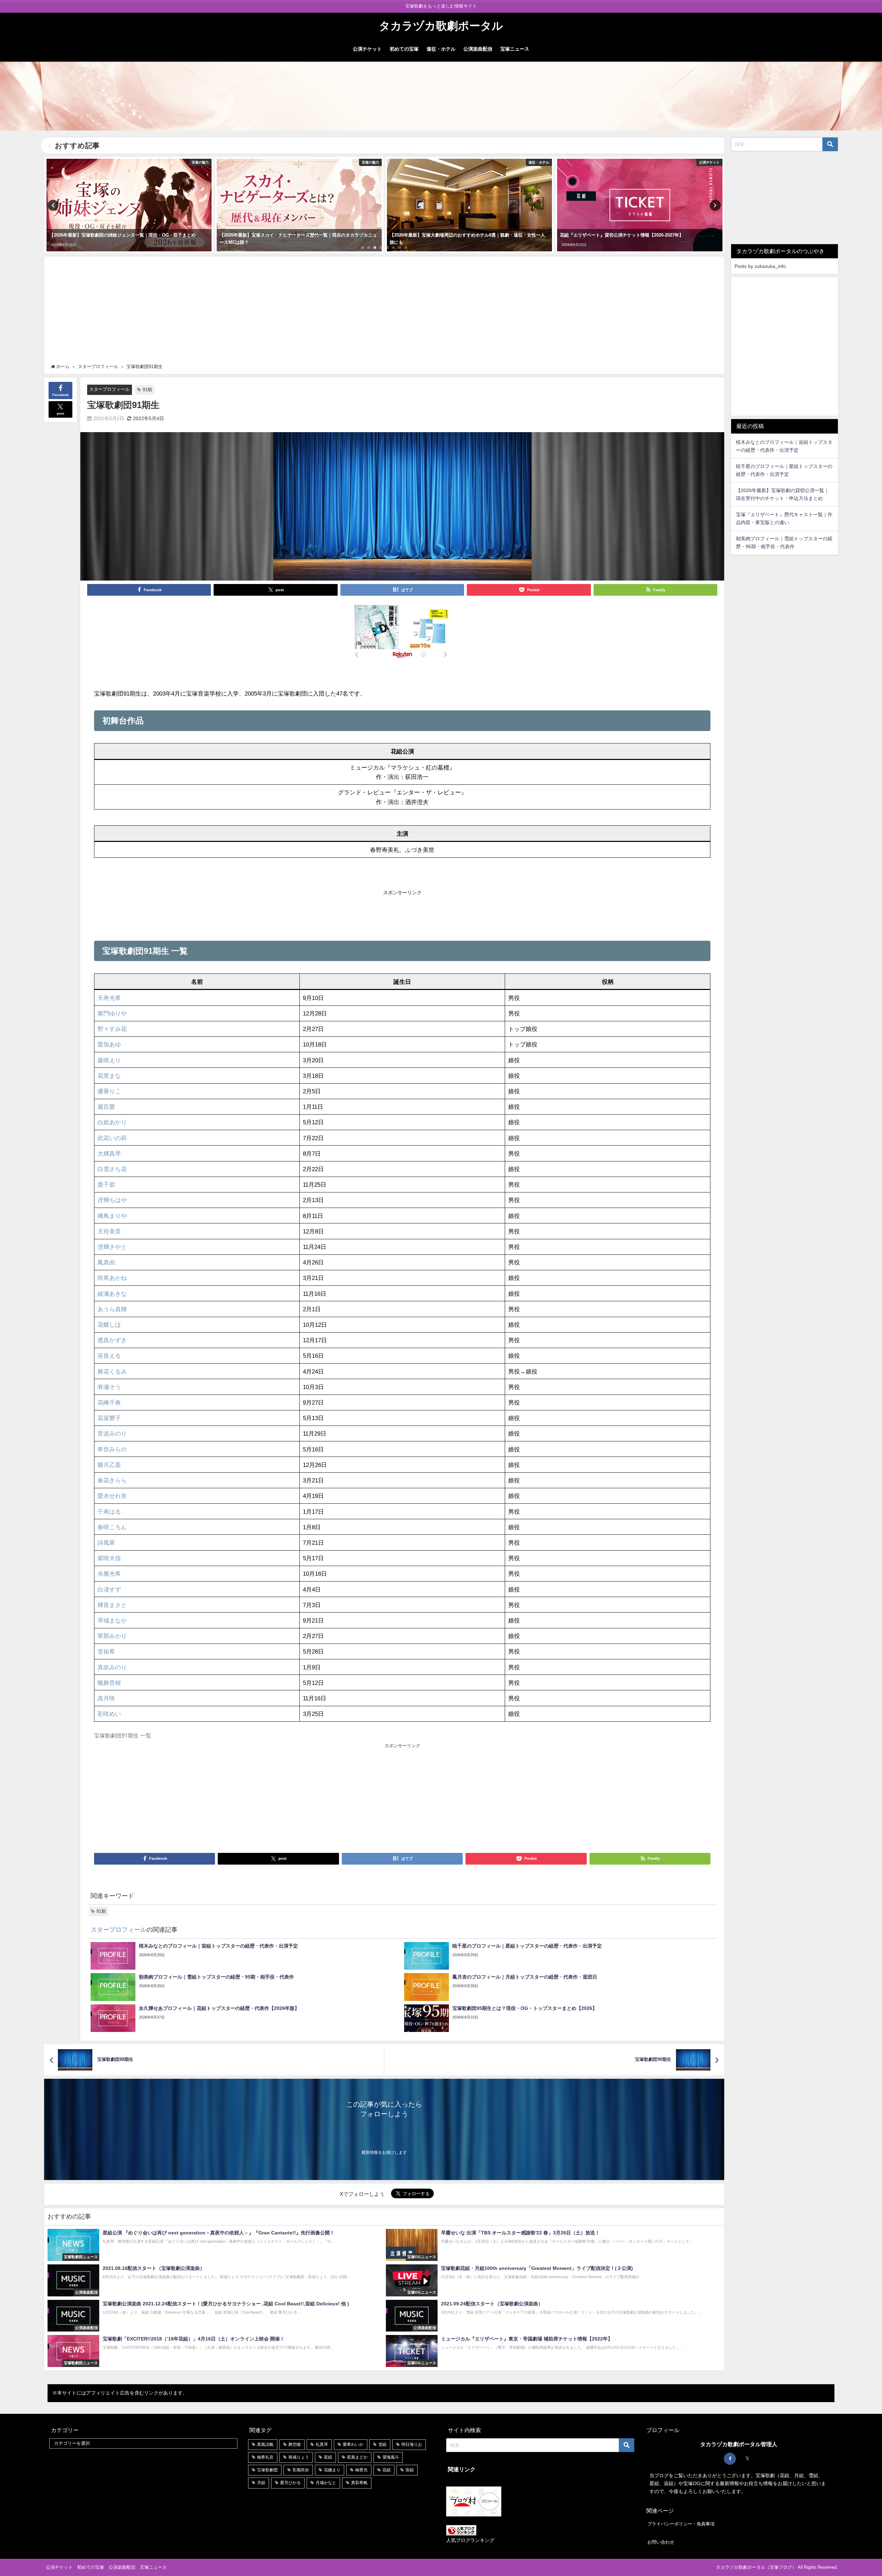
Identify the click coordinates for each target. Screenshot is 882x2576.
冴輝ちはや (112, 1200)
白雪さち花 (112, 1169)
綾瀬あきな (112, 1294)
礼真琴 (322, 2444)
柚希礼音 (265, 2457)
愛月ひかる (290, 2483)
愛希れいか (353, 2444)
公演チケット (367, 49)
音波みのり (112, 1433)
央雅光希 (109, 1573)
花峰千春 (109, 1402)
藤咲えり (109, 1060)
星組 (328, 2457)
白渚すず (109, 1589)
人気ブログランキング (470, 2540)
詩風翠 (106, 1542)
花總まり (332, 2470)
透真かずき (112, 1340)
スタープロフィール (109, 389)
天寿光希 (109, 998)
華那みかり (112, 1636)
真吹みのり (112, 1667)
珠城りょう (299, 2457)
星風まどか (357, 2457)
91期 (147, 390)
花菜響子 (109, 1418)
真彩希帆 (359, 2483)
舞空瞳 (295, 2444)
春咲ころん (112, 1527)
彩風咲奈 (301, 2470)
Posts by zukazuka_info (760, 266)
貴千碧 (106, 1184)
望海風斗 (391, 2457)
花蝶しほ (109, 1324)
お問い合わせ (661, 2542)
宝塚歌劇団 (267, 2470)
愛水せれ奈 (112, 1496)
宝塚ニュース (515, 49)
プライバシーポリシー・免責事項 (681, 2524)
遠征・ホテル (441, 49)
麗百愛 (106, 1107)
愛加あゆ (109, 1044)
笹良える (109, 1355)
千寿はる (109, 1511)
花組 (387, 2470)
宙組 (410, 2470)
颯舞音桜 (109, 1683)
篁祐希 (106, 1651)
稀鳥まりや (112, 1216)
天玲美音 (109, 1231)
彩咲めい (109, 1714)
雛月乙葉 (109, 1465)
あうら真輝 (112, 1309)
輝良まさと (112, 1605)
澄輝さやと (112, 1247)
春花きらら (112, 1480)
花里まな (109, 1076)
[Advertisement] (384, 312)
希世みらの (112, 1449)
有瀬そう (109, 1387)
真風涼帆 (265, 2444)
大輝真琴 (109, 1153)
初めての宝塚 (404, 49)
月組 (261, 2483)
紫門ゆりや (112, 1013)
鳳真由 (106, 1262)
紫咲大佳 (109, 1558)
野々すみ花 (112, 1029)
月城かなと (326, 2483)
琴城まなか (112, 1620)
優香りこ (109, 1091)
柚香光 (361, 2470)
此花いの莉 (112, 1138)
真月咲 (106, 1698)
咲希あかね (112, 1278)
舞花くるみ (112, 1371)
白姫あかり (112, 1122)
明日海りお (412, 2444)
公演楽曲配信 (478, 49)
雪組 (382, 2444)
